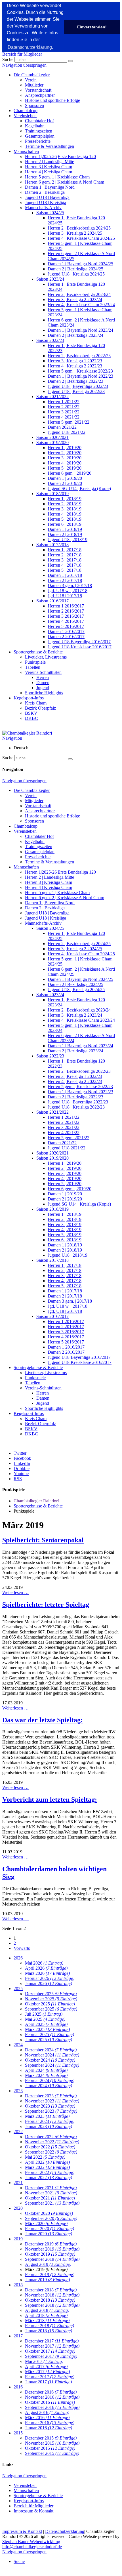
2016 (18, 2387)
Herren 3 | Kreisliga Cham (49, 167)
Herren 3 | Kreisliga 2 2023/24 (75, 299)
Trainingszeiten (39, 131)
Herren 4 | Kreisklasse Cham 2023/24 (81, 305)
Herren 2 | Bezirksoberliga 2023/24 (79, 294)
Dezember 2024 (51, 2050)
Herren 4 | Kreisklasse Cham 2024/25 (81, 238)
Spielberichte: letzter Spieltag (46, 1605)
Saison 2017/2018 (52, 545)
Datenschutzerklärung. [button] (30, 47)
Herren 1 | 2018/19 (65, 499)
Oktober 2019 (50, 2254)
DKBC (31, 718)
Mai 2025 (45, 2019)
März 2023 (47, 2116)
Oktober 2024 (50, 2060)
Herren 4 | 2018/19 (65, 514)
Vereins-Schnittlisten (43, 672)
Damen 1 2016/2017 (66, 631)
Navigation (12, 738)
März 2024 (46, 2075)
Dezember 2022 (51, 2137)
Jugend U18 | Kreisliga (46, 202)
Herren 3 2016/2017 (66, 616)
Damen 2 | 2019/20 (65, 483)
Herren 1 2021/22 (64, 402)
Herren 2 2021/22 (64, 407)
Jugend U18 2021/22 (67, 432)
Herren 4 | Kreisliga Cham (49, 172)
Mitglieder (34, 85)
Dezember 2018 (51, 2290)
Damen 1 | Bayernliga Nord (50, 187)
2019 (18, 2239)
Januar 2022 (49, 2177)
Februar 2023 (50, 2121)
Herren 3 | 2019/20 (65, 458)
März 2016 (47, 2418)
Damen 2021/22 (62, 427)
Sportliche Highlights (44, 693)
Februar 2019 (50, 2275)
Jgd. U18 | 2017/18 (65, 596)
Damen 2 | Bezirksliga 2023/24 (75, 335)
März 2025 (47, 2029)
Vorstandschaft (38, 90)
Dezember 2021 (51, 2188)
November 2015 (52, 2443)
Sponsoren (34, 105)
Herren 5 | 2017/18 (65, 570)
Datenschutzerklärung (65, 2531)
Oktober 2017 (50, 2351)
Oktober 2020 (49, 2213)
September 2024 (52, 2065)
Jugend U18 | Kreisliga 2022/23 (76, 391)
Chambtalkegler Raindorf (36, 1501)
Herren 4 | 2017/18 (65, 565)
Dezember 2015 (51, 2438)
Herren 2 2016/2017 (66, 611)
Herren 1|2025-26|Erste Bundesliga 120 (60, 156)
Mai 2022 (45, 2157)
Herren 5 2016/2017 (66, 626)
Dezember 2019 (51, 2244)
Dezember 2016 (51, 2392)
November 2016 (52, 2397)
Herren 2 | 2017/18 (65, 555)
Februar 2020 (50, 2229)
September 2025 (51, 2009)
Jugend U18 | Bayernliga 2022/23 (78, 386)
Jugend (43, 688)
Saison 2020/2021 (52, 437)
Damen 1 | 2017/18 (65, 575)
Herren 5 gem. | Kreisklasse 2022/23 (80, 371)
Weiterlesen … (15, 1592)
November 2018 (52, 2295)
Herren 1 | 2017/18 (65, 550)
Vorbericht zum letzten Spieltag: (50, 1799)
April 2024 (46, 2070)
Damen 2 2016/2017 (66, 637)
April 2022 (47, 2162)
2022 (18, 2132)
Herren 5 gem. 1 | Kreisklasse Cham (57, 177)
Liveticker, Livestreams (46, 657)
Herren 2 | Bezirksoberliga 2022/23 (79, 356)
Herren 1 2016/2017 (66, 606)
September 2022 (51, 2152)
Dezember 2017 (52, 2341)
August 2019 (48, 2264)
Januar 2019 (47, 2280)
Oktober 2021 (50, 2198)
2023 (18, 2091)
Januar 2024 (49, 2086)
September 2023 (51, 2111)
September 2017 (51, 2356)
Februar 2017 (50, 2377)
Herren (43, 677)
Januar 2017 (48, 2382)
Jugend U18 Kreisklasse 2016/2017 (80, 647)
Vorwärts (22, 1948)
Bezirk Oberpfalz (40, 708)
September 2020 (51, 2218)
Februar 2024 (50, 2080)
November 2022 (52, 2142)
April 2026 (46, 1968)
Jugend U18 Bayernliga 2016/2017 (79, 642)
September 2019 (52, 2259)
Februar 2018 (50, 2326)
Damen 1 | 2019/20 (65, 478)
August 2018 (47, 2310)
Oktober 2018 (50, 2300)
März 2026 (47, 1973)
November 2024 (52, 2055)
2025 (18, 1989)
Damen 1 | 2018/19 (65, 529)
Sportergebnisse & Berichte (38, 652)
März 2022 (47, 2167)
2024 (18, 2045)
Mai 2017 (44, 2361)
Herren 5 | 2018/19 (65, 519)
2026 (18, 1958)
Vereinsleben (25, 116)
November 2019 (52, 2249)
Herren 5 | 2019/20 (65, 468)
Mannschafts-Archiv (43, 208)
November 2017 (52, 2346)
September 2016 (52, 2407)
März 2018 (47, 2320)
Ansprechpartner (40, 95)
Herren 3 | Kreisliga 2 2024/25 (75, 233)
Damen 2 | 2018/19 (65, 534)
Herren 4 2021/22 (64, 417)
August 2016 (47, 2412)
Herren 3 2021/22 (64, 412)
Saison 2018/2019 (52, 494)
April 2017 (46, 2366)
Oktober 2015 (50, 2448)
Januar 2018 (49, 2331)
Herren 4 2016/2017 (66, 621)
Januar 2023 (49, 2126)
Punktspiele (35, 662)
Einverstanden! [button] (92, 27)
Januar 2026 (49, 1983)
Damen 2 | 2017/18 (65, 580)
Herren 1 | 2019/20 (65, 448)
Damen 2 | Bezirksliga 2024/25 (75, 269)
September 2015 (52, 2453)
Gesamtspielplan (40, 136)
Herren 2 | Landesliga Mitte (50, 162)
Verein (31, 80)
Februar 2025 (50, 2034)
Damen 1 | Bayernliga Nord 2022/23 (80, 376)
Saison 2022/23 (50, 340)
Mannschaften (26, 151)
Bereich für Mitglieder (22, 54)
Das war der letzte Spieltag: (43, 1720)
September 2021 (52, 2203)
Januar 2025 (49, 2040)
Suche (8, 59)
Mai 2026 (44, 1963)
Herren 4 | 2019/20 (65, 463)
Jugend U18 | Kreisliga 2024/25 (76, 274)
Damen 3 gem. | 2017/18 (70, 585)
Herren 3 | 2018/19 (65, 509)
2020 (18, 2208)
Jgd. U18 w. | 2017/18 (68, 591)
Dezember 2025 (51, 1994)
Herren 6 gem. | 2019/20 (70, 473)
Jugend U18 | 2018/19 (68, 540)
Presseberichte (38, 141)
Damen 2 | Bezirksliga (45, 192)
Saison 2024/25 (50, 213)
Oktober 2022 (50, 2147)
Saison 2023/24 (50, 279)
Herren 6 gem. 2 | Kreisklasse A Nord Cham (65, 182)
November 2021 (51, 2193)
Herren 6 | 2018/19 (65, 524)
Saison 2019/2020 (52, 442)
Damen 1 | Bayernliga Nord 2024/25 (80, 264)
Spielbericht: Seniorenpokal (43, 1540)
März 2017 (47, 2372)
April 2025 (46, 2024)
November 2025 (51, 1999)
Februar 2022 (50, 2172)
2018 (18, 2285)
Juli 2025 (44, 2014)
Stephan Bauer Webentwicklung (31, 2542)
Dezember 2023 (51, 2096)
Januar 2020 (49, 2234)
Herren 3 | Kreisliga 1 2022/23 (75, 361)
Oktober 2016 (50, 2402)
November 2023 (52, 2101)
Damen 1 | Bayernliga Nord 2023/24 (80, 330)
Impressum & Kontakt (33, 2511)
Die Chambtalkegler (32, 75)
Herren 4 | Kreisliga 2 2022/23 (75, 366)
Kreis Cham (36, 703)
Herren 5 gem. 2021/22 (69, 422)
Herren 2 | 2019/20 (65, 453)
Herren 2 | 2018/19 (65, 504)
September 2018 (52, 2305)
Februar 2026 (50, 1978)
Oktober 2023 (50, 2106)
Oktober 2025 (50, 2004)
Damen (43, 683)
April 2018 (46, 2315)
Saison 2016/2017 (52, 601)
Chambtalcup (26, 111)
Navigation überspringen (24, 65)
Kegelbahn (35, 126)
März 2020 (46, 2223)
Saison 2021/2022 (52, 397)
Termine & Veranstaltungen (50, 146)
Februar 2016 (50, 2423)
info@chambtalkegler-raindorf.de (32, 2547)
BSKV (31, 713)
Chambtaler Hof (39, 121)
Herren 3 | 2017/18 (65, 560)
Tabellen (33, 667)
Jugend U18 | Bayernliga (47, 197)
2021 (18, 2183)
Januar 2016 (49, 2428)
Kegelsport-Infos (29, 698)
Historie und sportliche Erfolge (52, 100)
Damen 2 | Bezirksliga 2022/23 (75, 381)
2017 (18, 2336)
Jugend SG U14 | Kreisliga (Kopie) (79, 488)
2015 (18, 2433)
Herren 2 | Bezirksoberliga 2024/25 (79, 228)
